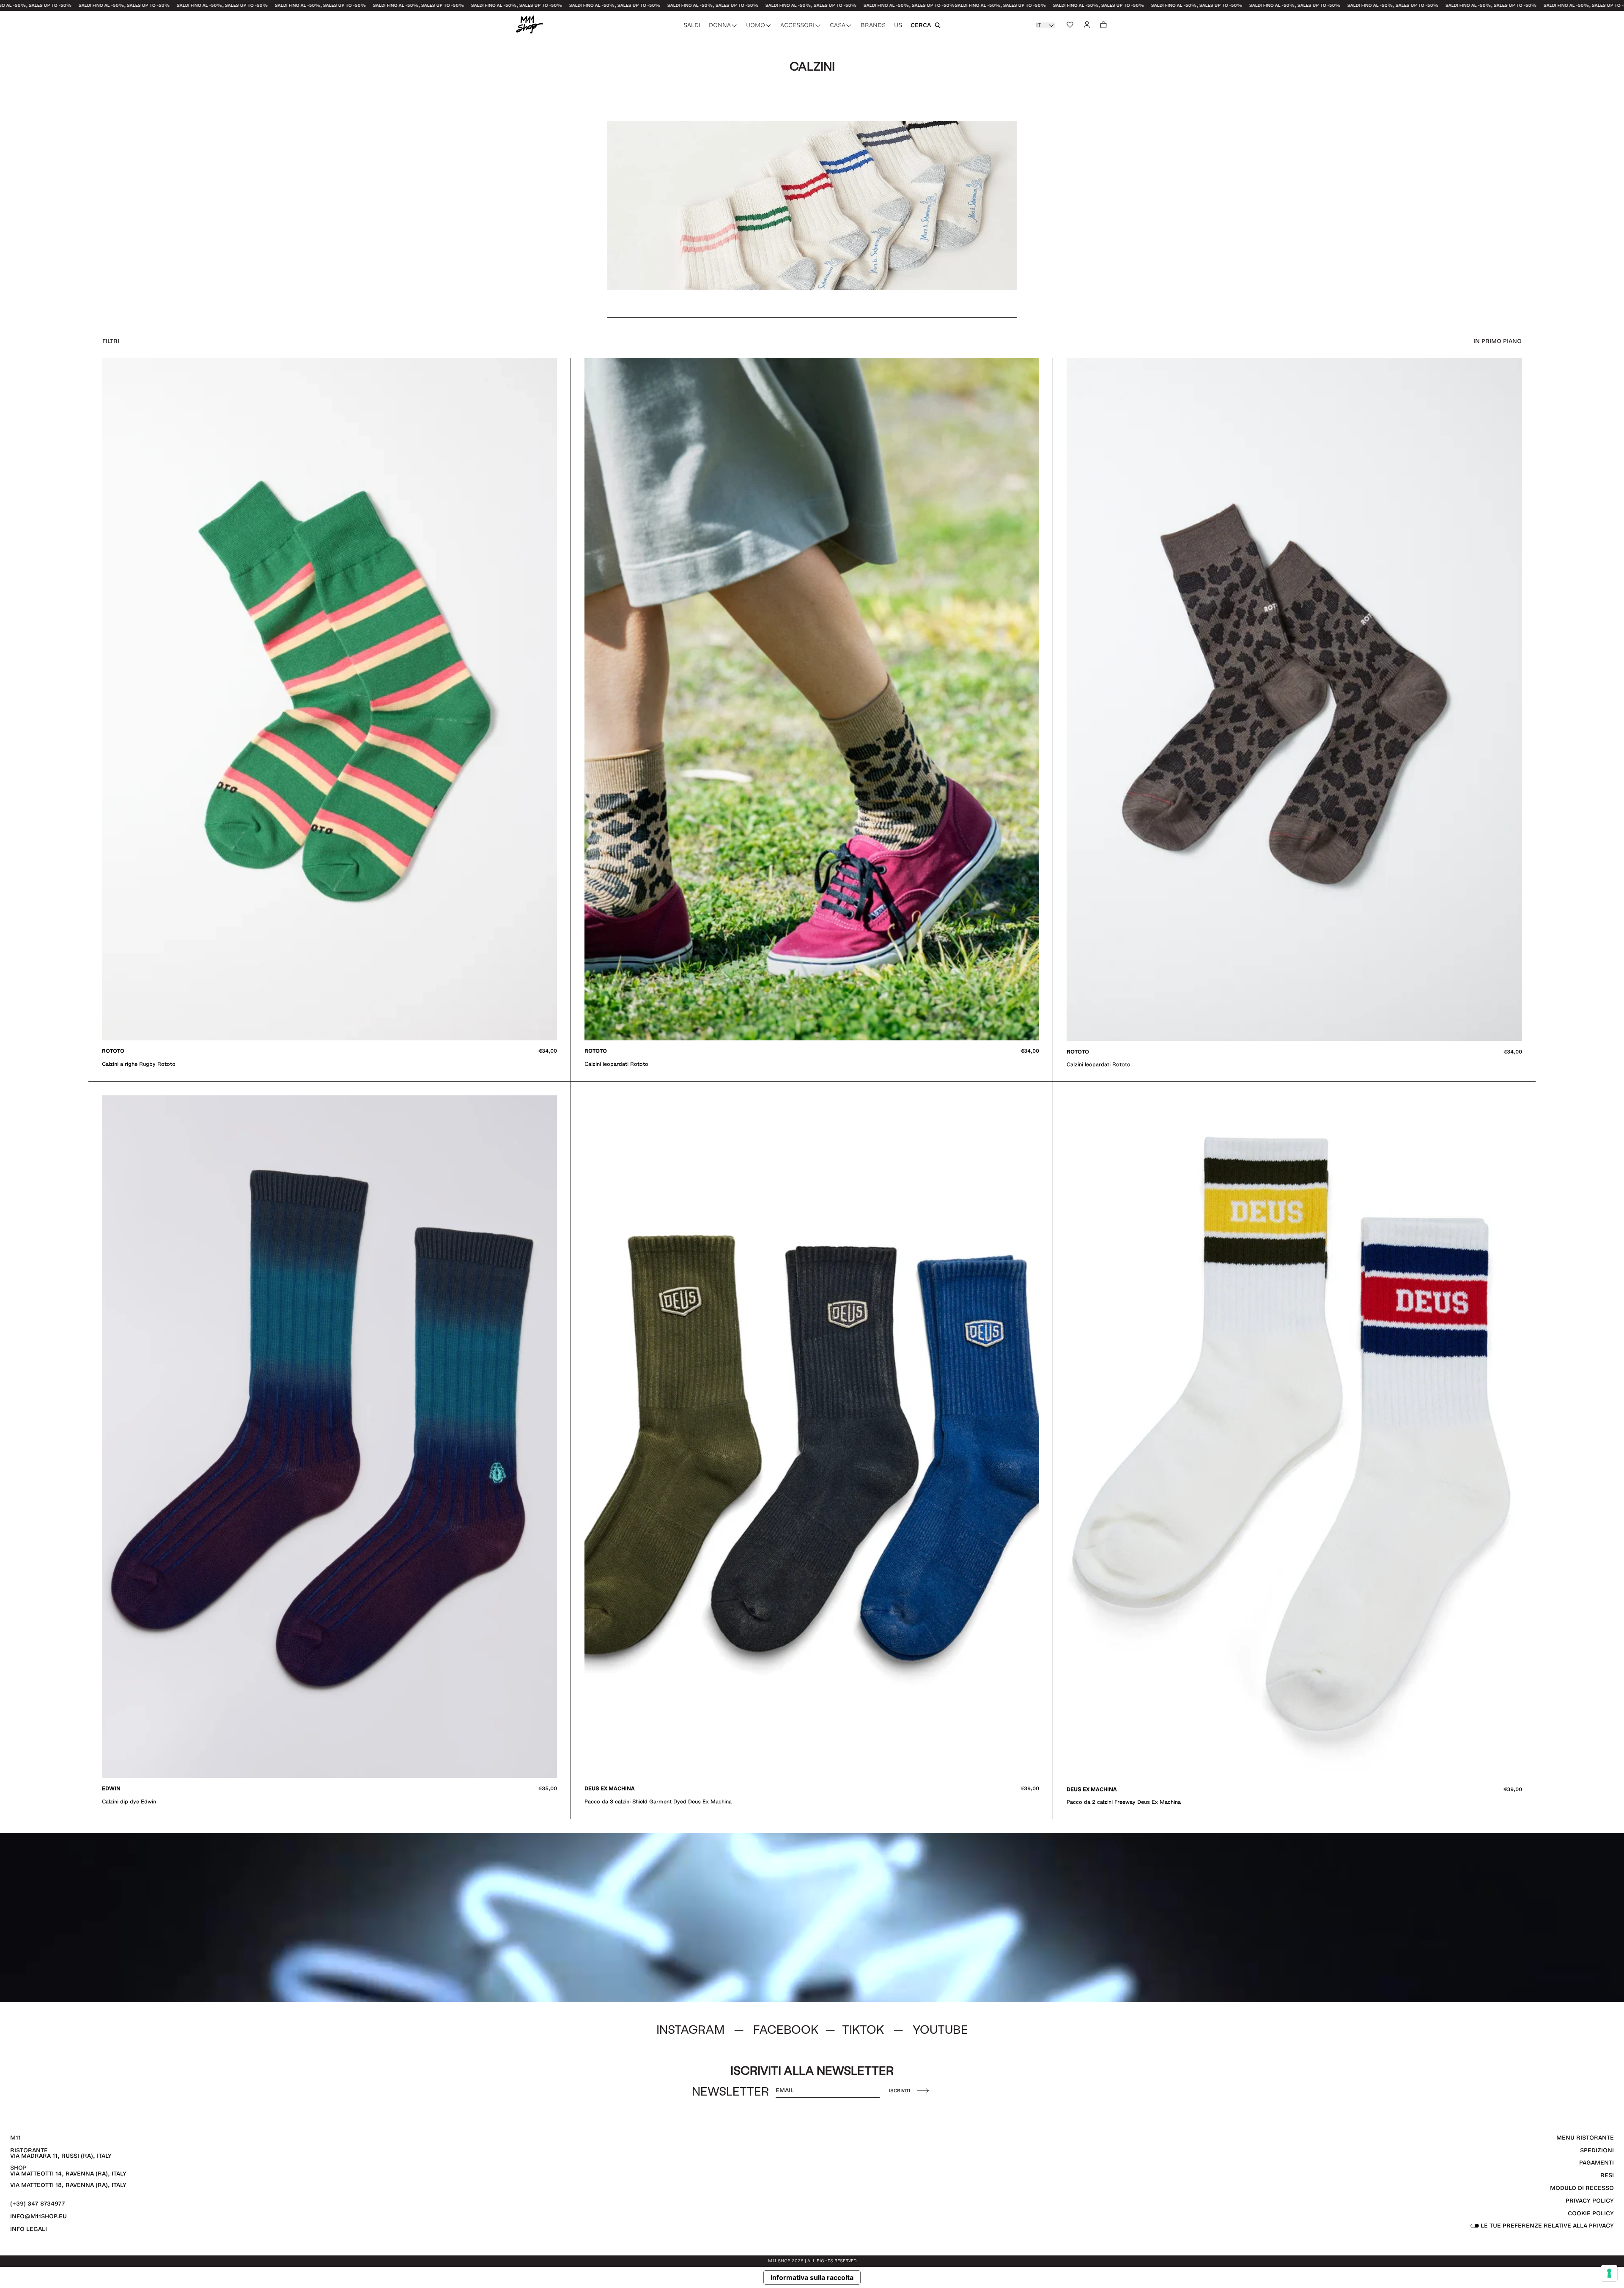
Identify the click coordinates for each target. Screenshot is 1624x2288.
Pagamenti (1597, 2163)
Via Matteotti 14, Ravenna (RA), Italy (68, 2174)
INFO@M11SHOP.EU (38, 2216)
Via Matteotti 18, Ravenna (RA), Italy (68, 2185)
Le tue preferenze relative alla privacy (1546, 2226)
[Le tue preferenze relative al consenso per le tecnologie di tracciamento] (1609, 2273)
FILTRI (111, 341)
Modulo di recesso (1582, 2188)
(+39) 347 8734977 (38, 2204)
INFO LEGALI (29, 2229)
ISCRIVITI (900, 2090)
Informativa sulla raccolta (812, 2277)
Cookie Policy (1591, 2213)
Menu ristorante (1585, 2138)
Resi (1607, 2175)
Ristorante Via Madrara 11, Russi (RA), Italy (61, 2153)
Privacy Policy (1590, 2201)
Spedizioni (1597, 2150)
